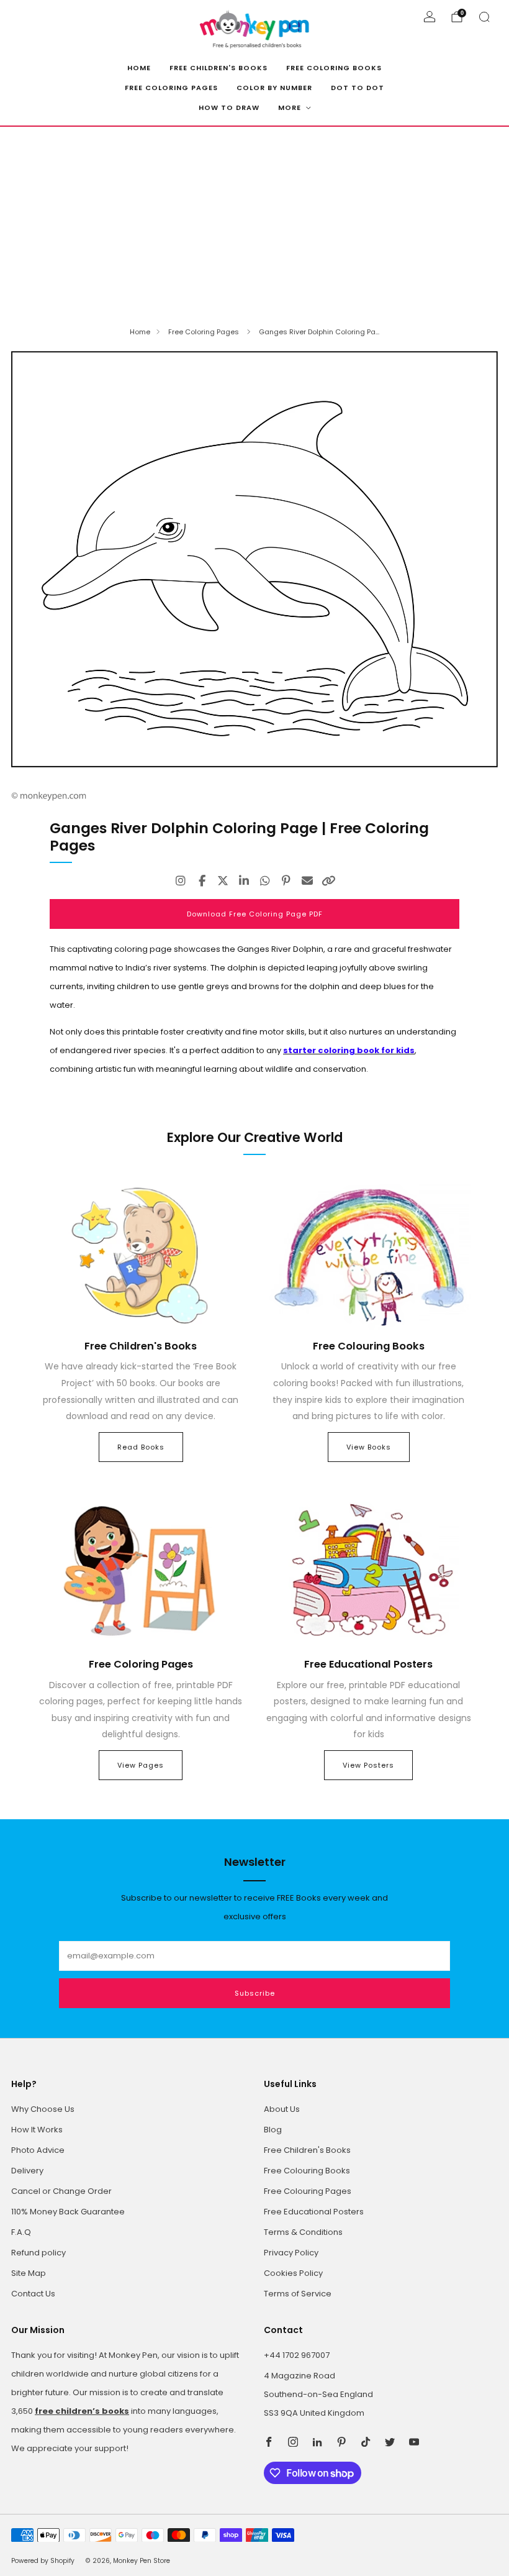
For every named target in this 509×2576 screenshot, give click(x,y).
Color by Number (274, 88)
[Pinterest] (286, 881)
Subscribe (255, 1993)
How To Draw (229, 107)
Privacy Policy (291, 2253)
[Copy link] (328, 881)
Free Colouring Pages (308, 2191)
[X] (223, 881)
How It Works (37, 2130)
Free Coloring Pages (171, 88)
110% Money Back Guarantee (68, 2212)
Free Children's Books (218, 68)
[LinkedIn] (244, 881)
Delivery (27, 2171)
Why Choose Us (43, 2109)
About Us (282, 2109)
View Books (369, 1447)
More (290, 107)
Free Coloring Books (334, 68)
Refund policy (38, 2253)
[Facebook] (202, 881)
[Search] (484, 17)
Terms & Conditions (303, 2232)
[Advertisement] (254, 220)
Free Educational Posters (314, 2212)
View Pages (141, 1765)
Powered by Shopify (43, 2561)
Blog (273, 2130)
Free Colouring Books (307, 2171)
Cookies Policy (293, 2273)
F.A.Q (21, 2232)
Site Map (29, 2273)
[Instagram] (181, 881)
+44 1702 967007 (297, 2355)
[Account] (430, 17)
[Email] (307, 881)
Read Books (141, 1447)
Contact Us (33, 2294)
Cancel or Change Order (61, 2191)
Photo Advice (38, 2150)
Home (139, 68)
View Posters (368, 1765)
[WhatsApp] (265, 881)
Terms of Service (298, 2294)
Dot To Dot (358, 88)
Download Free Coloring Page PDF (255, 914)
